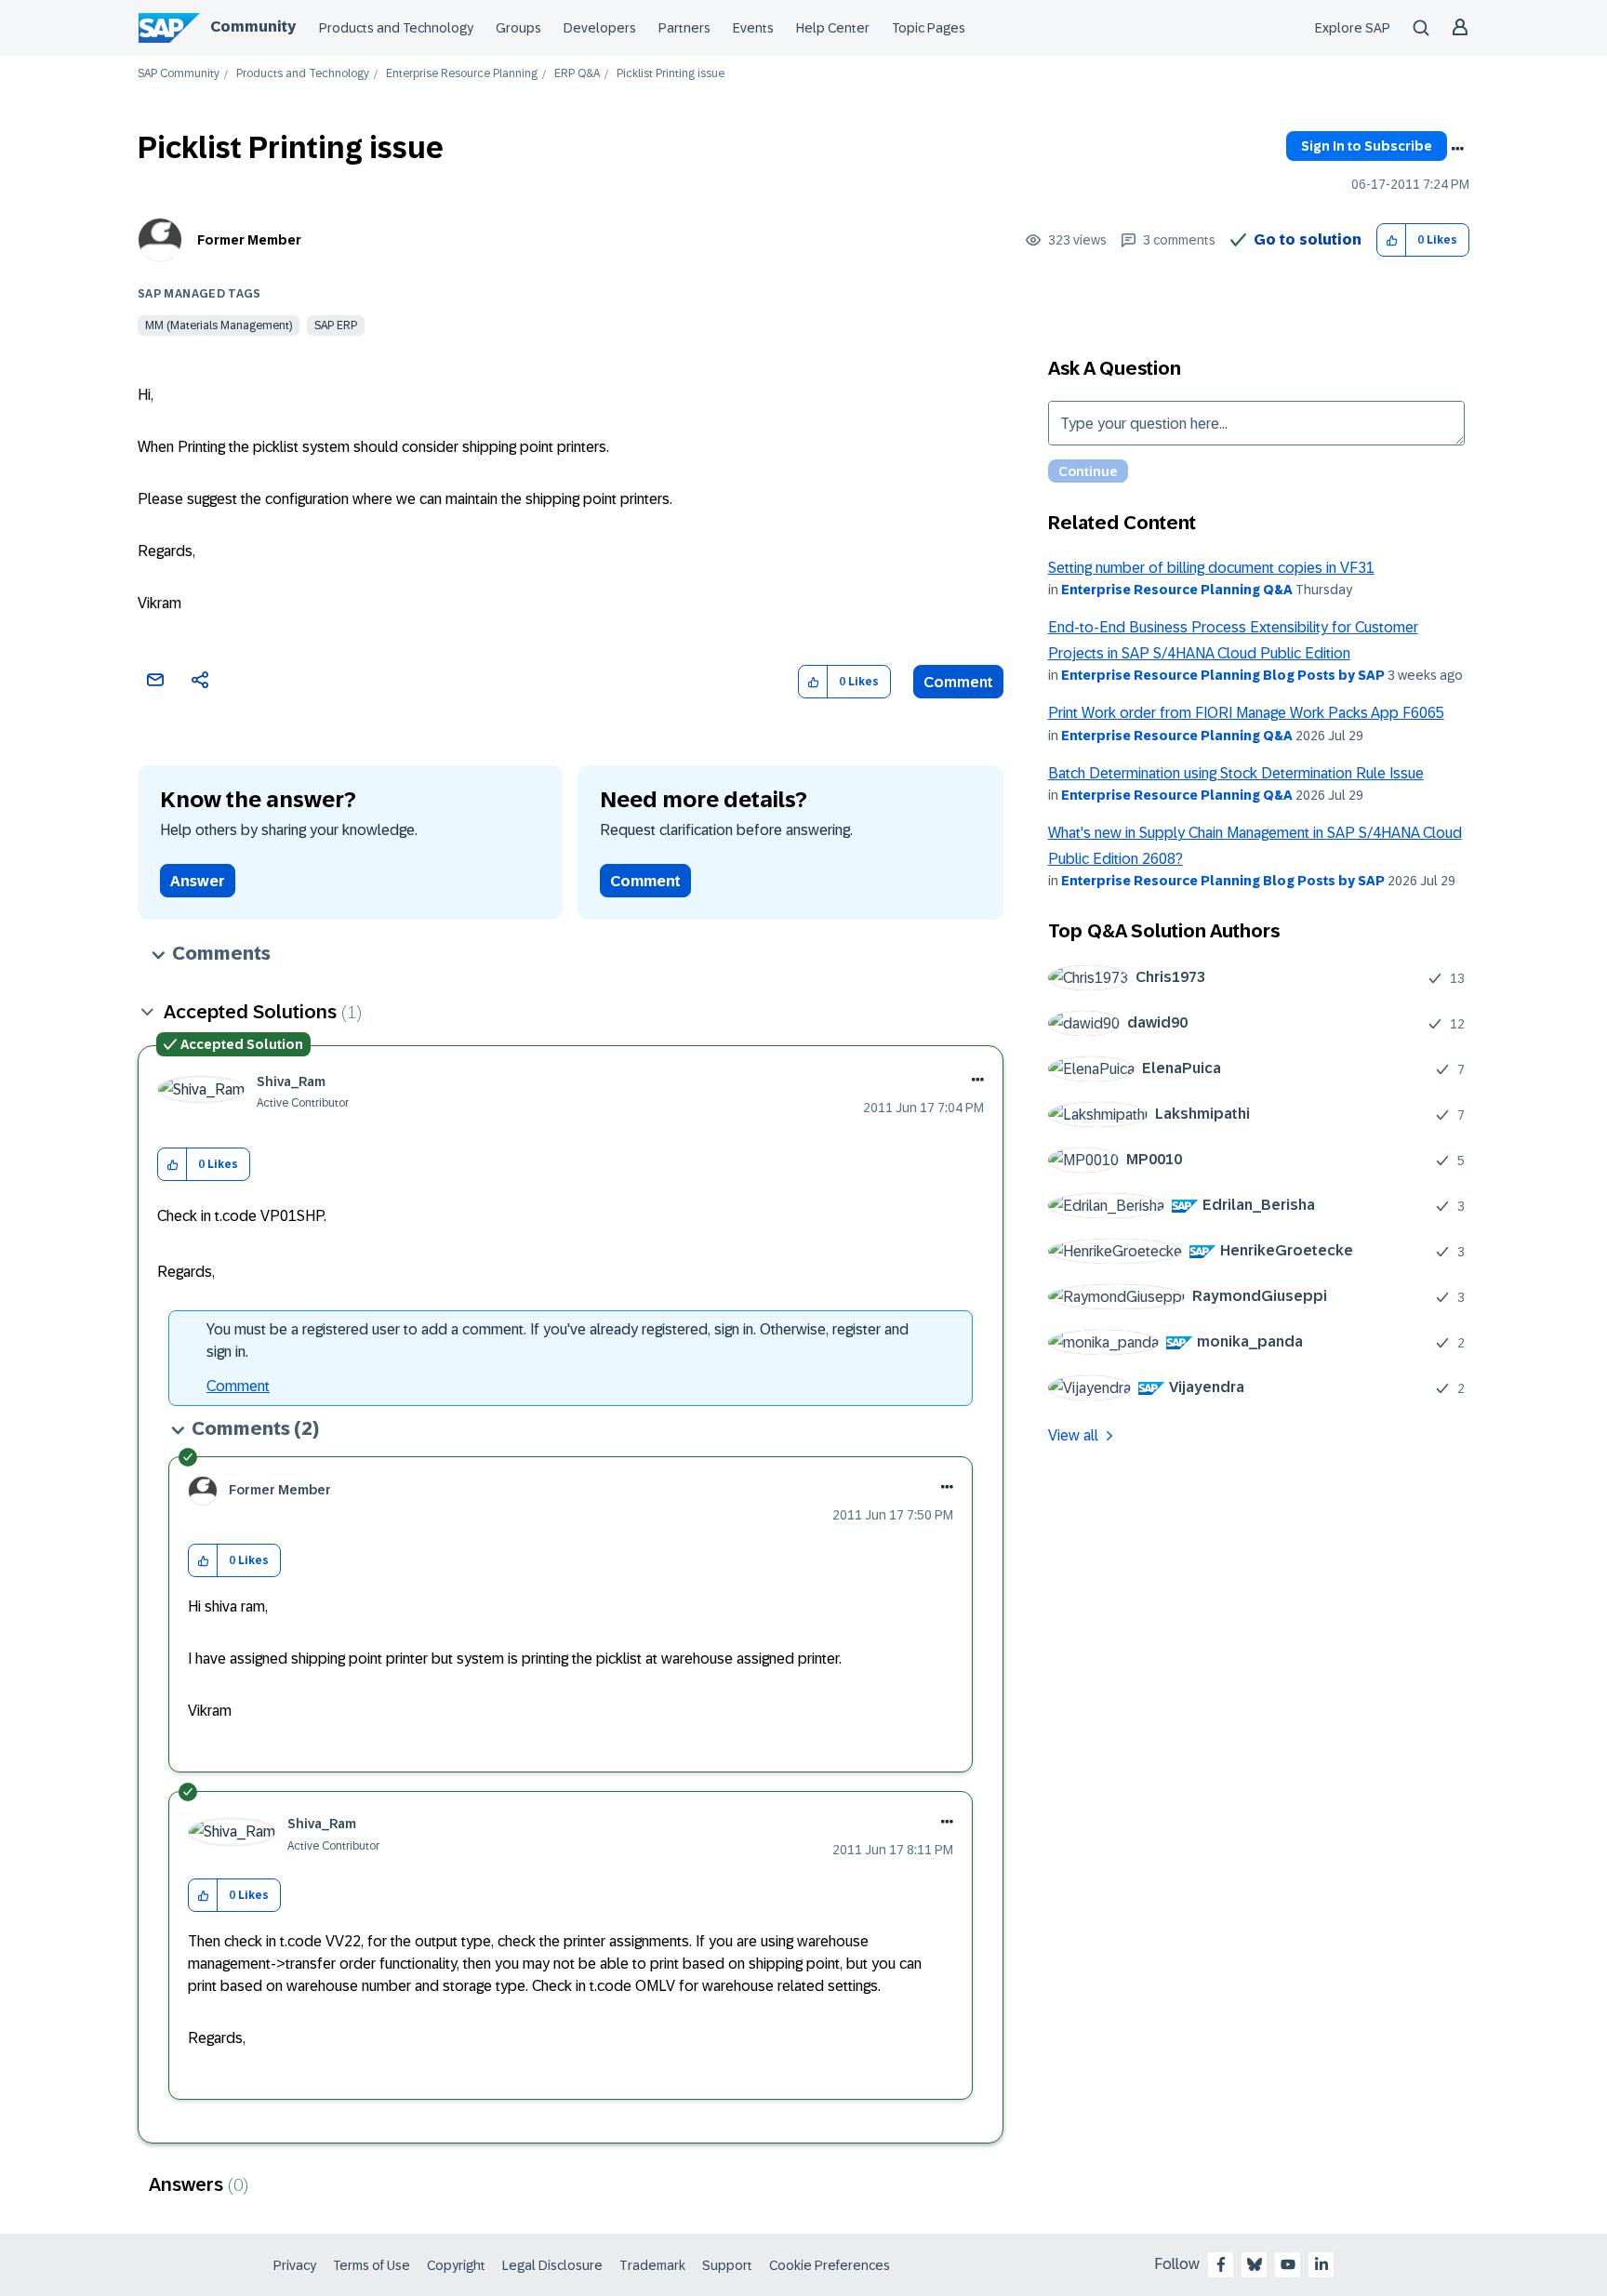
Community (253, 27)
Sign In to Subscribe (1367, 146)
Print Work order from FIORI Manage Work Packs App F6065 (1246, 713)
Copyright (456, 2265)
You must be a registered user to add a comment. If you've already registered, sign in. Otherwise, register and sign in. (558, 1340)
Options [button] (1457, 149)
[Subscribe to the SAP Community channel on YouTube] (1288, 2264)
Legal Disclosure (552, 2265)
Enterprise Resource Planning (462, 74)
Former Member (249, 240)
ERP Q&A (577, 74)
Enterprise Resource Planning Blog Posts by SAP (1223, 675)
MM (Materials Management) (219, 325)
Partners (684, 28)
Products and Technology (396, 28)
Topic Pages (929, 28)
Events (753, 28)
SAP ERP (336, 325)
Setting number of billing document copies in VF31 (1211, 568)
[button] (1392, 240)
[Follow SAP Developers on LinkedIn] (1321, 2264)
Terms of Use (372, 2265)
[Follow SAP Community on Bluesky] (1255, 2264)
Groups (518, 28)
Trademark (652, 2265)
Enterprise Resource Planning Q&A (1177, 590)
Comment (958, 682)
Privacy (295, 2265)
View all (1073, 1435)
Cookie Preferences (830, 2265)
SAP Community (179, 74)
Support (727, 2265)
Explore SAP (1353, 28)
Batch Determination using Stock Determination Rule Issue (1236, 773)
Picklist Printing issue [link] (671, 74)
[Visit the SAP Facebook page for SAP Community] (1221, 2264)
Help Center (833, 28)
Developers (600, 28)
